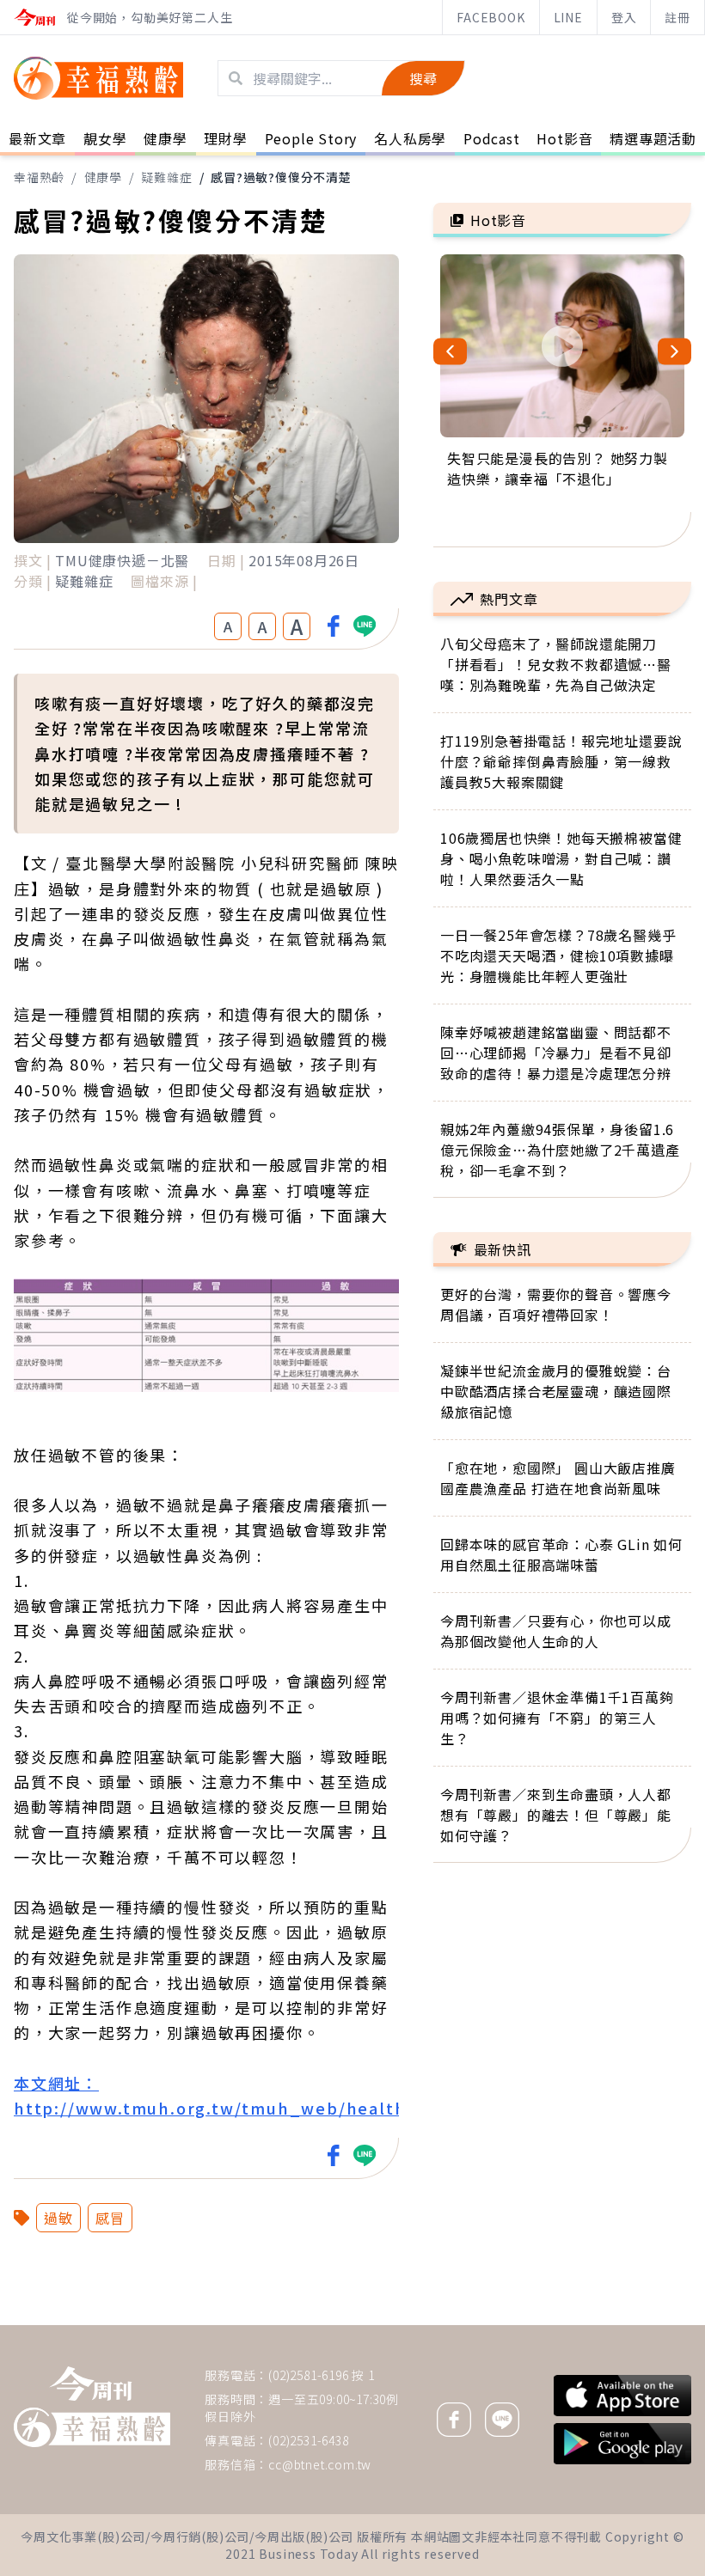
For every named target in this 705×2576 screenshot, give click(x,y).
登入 (624, 17)
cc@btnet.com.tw (320, 2464)
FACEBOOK (490, 17)
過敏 (58, 2218)
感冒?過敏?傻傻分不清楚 (281, 177)
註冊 (677, 17)
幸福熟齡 (39, 177)
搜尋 (423, 78)
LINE (568, 17)
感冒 (110, 2218)
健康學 (103, 177)
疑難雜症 (166, 177)
